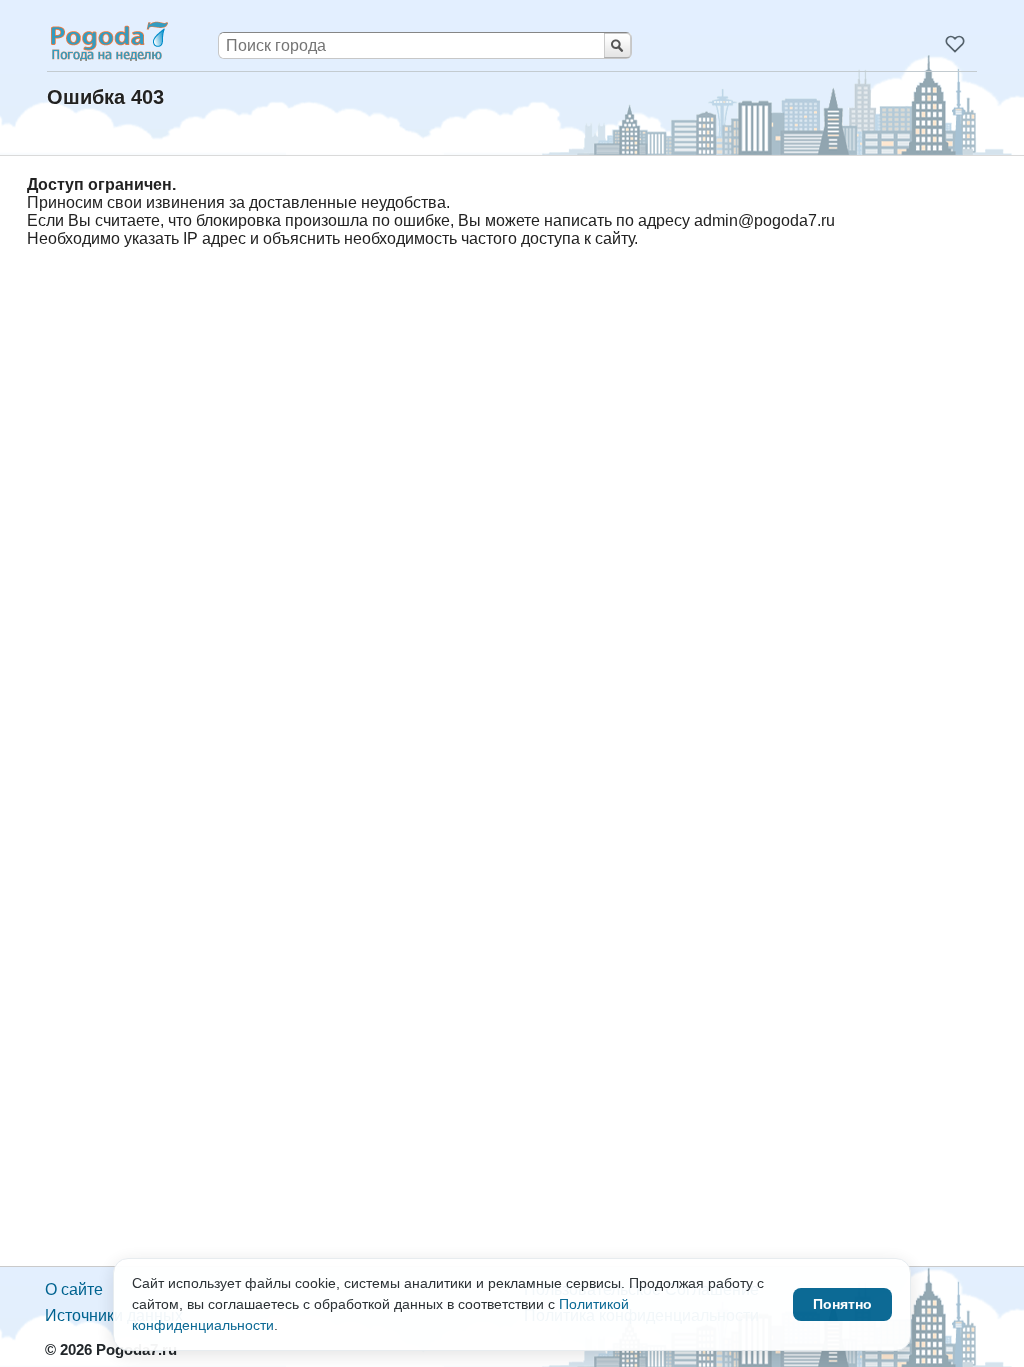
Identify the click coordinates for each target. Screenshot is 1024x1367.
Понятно (842, 1304)
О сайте (74, 1289)
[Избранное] (955, 44)
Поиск (617, 45)
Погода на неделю (108, 41)
